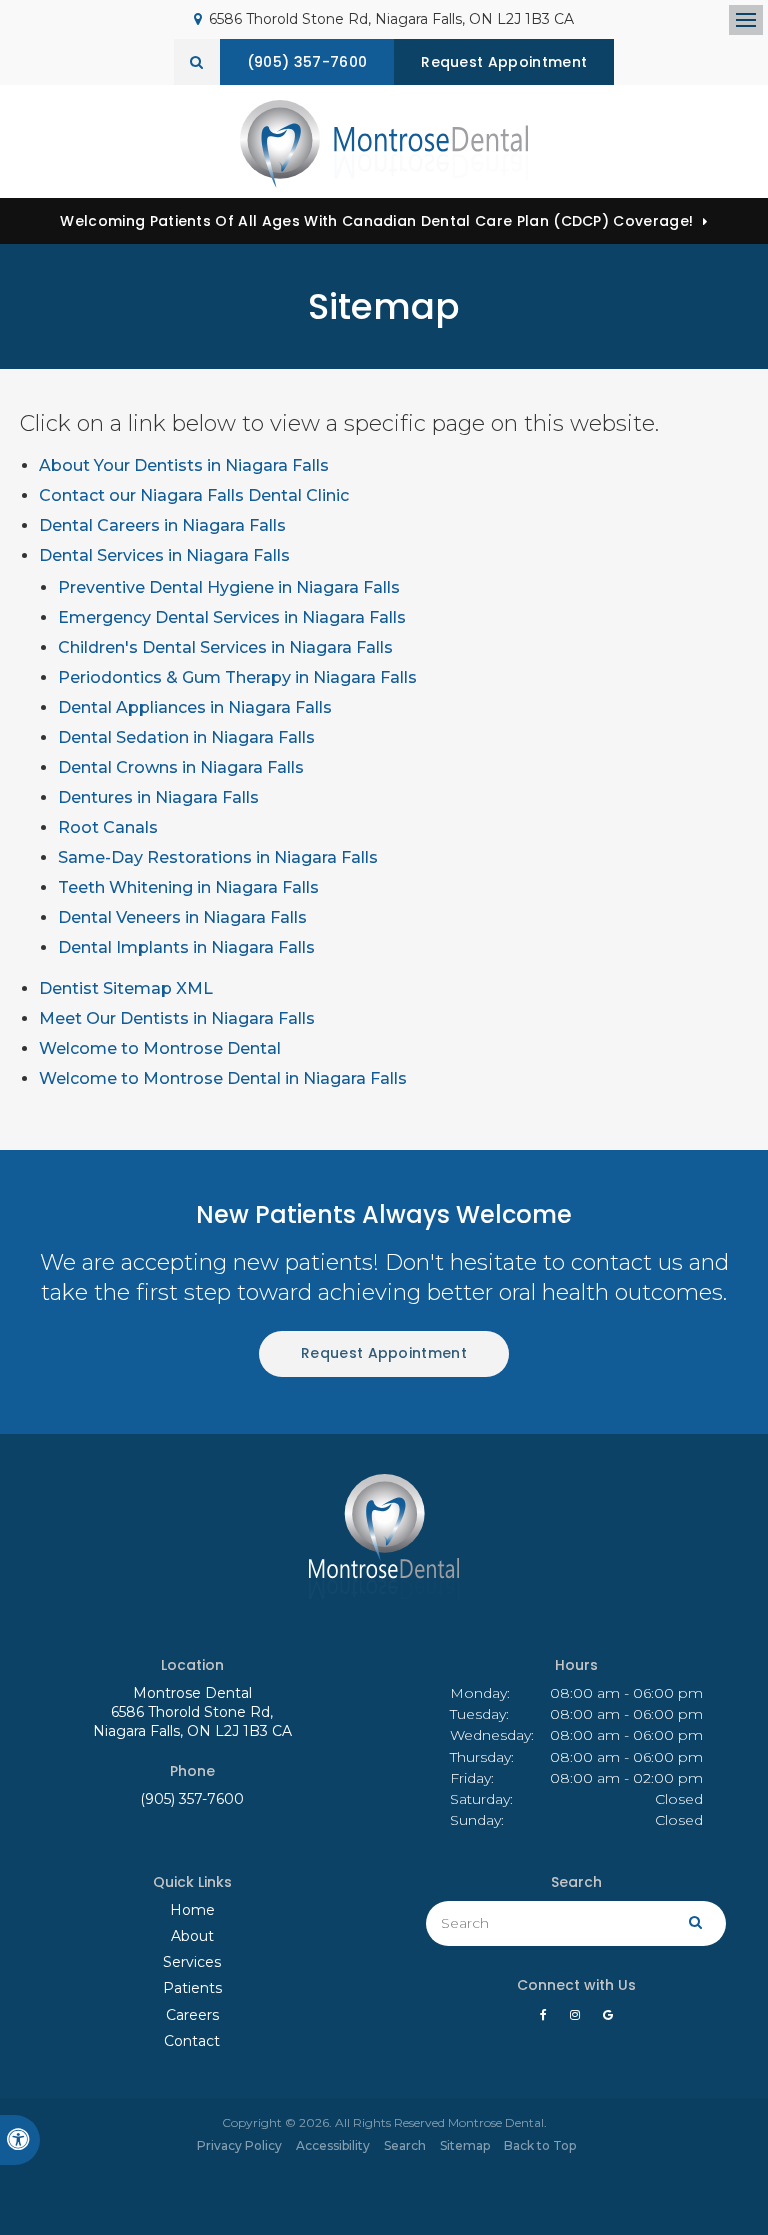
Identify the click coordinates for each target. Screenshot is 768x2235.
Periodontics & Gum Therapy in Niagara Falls (237, 677)
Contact (192, 2041)
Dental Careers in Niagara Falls (162, 525)
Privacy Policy (239, 2145)
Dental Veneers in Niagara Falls (182, 917)
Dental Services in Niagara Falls (164, 555)
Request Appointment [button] (504, 62)
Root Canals (108, 827)
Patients (192, 1988)
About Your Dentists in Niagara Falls (184, 465)
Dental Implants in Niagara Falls (186, 947)
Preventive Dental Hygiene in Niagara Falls (229, 587)
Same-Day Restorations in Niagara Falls (218, 857)
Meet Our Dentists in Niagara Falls (177, 1018)
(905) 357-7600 (192, 1799)
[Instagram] (578, 2020)
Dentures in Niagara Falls (158, 797)
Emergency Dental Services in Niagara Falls (232, 617)
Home (192, 1910)
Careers (192, 2015)
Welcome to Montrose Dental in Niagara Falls (223, 1078)
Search (405, 2145)
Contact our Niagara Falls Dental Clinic (194, 495)
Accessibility (333, 2145)
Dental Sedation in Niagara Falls (186, 737)
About (192, 1936)
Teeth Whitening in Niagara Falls (188, 887)
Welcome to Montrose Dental (160, 1048)
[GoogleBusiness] (608, 2020)
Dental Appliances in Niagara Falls (195, 707)
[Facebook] (547, 2020)
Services (192, 1962)
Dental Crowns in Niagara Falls (181, 767)
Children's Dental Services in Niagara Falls (225, 647)
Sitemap (465, 2145)
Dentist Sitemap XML (126, 988)
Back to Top (540, 2145)
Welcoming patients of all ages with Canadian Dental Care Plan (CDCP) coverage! (376, 221)
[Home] (384, 144)
